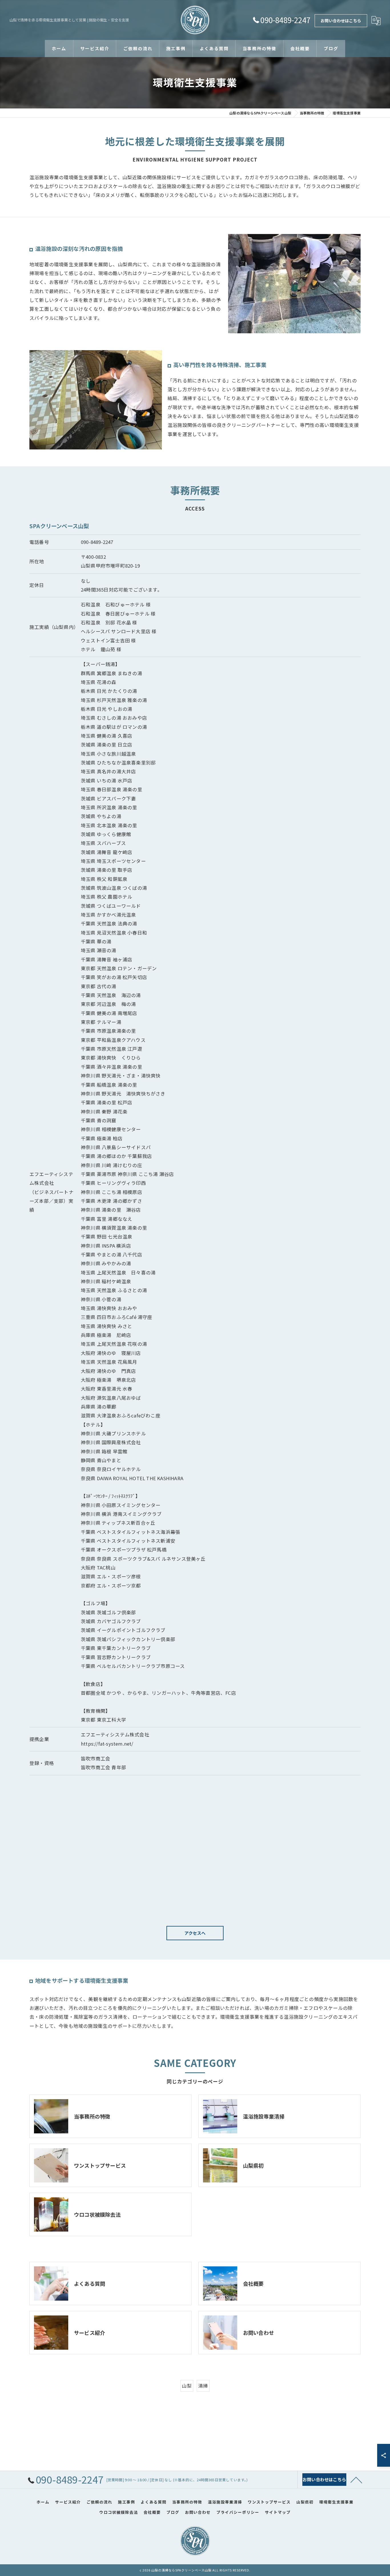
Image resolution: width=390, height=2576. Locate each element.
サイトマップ (278, 2512)
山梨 (187, 2386)
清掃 (203, 2386)
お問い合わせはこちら (341, 21)
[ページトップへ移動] (356, 2480)
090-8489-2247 (97, 542)
